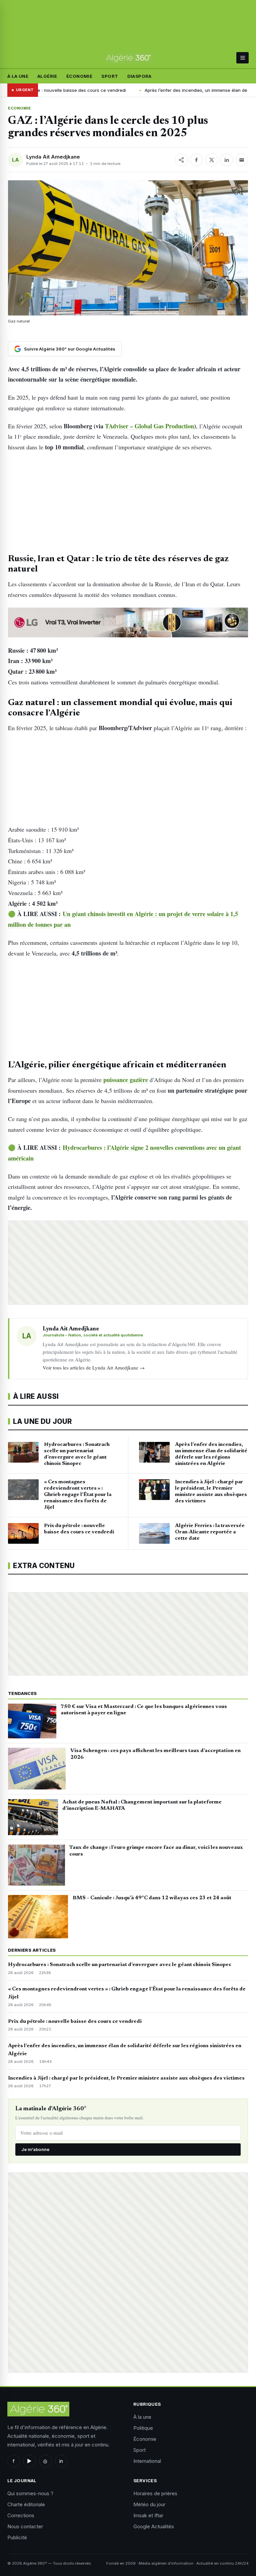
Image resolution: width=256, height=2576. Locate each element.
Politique (143, 2428)
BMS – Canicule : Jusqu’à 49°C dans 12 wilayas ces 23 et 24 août (152, 1898)
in (61, 2461)
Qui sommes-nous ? (30, 2493)
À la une (18, 76)
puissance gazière (126, 1080)
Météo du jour (149, 2504)
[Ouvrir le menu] (242, 58)
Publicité (17, 2537)
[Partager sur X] (212, 160)
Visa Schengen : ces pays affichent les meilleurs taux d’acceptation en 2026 (155, 1754)
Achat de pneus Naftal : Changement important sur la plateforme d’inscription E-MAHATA (142, 1805)
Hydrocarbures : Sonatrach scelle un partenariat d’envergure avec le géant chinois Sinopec (120, 1965)
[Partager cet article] (181, 160)
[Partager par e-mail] (242, 160)
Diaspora (139, 76)
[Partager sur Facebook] (196, 160)
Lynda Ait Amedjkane (53, 157)
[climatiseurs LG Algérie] (128, 622)
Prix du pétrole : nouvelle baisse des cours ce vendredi (75, 2021)
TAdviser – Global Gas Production (149, 426)
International (147, 2461)
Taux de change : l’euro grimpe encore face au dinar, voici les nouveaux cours (156, 1851)
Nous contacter (25, 2526)
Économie (79, 76)
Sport (110, 76)
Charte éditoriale (26, 2504)
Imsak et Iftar (148, 2515)
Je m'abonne (35, 2149)
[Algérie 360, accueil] (128, 58)
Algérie (47, 76)
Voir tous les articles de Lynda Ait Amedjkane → (94, 1367)
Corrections (21, 2515)
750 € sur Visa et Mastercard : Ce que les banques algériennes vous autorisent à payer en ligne (144, 1710)
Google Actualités (154, 2526)
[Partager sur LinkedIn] (227, 160)
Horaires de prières (155, 2493)
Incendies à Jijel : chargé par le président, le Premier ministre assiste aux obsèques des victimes (126, 2078)
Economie (19, 108)
